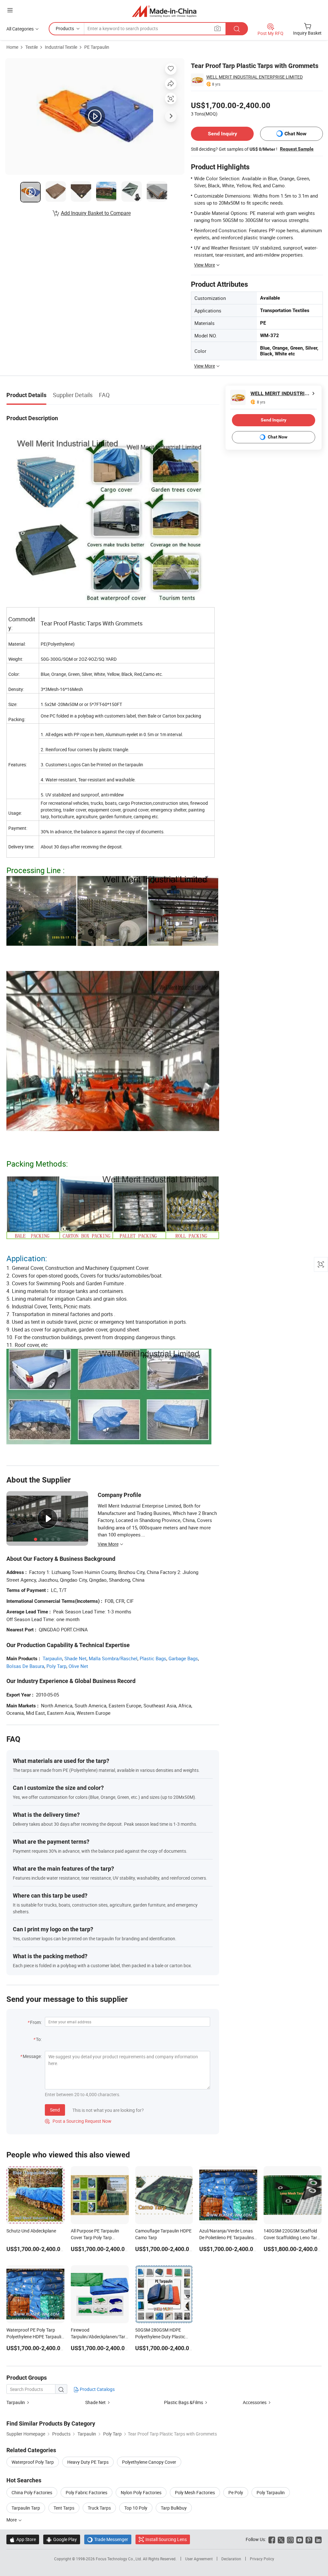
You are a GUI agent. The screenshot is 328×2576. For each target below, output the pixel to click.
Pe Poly (236, 2492)
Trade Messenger (108, 2539)
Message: (32, 2056)
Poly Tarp (56, 1666)
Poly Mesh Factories (195, 2492)
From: (36, 2022)
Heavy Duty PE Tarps (88, 2462)
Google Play (62, 2539)
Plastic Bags (153, 1658)
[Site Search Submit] (237, 29)
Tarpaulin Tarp (26, 2508)
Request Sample (297, 149)
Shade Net (75, 1658)
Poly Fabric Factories (86, 2492)
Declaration (231, 2559)
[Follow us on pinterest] (309, 2539)
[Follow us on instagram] (290, 2539)
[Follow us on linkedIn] (318, 2539)
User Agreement (199, 2559)
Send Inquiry (222, 134)
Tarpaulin (52, 1658)
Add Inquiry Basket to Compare (96, 213)
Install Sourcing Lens (166, 2539)
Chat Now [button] (295, 134)
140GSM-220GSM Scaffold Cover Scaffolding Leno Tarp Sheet (292, 2237)
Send (55, 2110)
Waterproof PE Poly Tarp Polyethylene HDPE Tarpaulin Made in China (35, 2337)
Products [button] (65, 28)
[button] (10, 10)
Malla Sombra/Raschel (113, 1658)
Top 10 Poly (136, 2508)
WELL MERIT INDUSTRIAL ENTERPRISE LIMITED (254, 77)
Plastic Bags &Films (184, 2402)
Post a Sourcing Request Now (78, 2121)
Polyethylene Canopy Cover (149, 2462)
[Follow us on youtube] (300, 2539)
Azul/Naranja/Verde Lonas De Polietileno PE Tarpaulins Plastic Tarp (227, 2237)
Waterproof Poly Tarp (33, 2462)
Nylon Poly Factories (141, 2492)
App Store (23, 2539)
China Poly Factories (32, 2492)
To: (39, 2039)
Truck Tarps (99, 2508)
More (12, 2520)
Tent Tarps (64, 2508)
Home (12, 47)
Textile (32, 47)
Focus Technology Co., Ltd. (119, 2559)
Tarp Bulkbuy (174, 2508)
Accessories (255, 2402)
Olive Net (78, 1666)
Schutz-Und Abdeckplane (31, 2231)
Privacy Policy (262, 2559)
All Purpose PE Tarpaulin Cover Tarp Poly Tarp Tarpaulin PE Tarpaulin (95, 2237)
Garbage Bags (183, 1658)
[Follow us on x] (281, 2539)
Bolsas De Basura (25, 1666)
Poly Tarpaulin (271, 2492)
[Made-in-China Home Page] (164, 11)
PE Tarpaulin (97, 47)
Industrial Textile (61, 47)
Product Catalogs (97, 2389)
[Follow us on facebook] (272, 2539)
